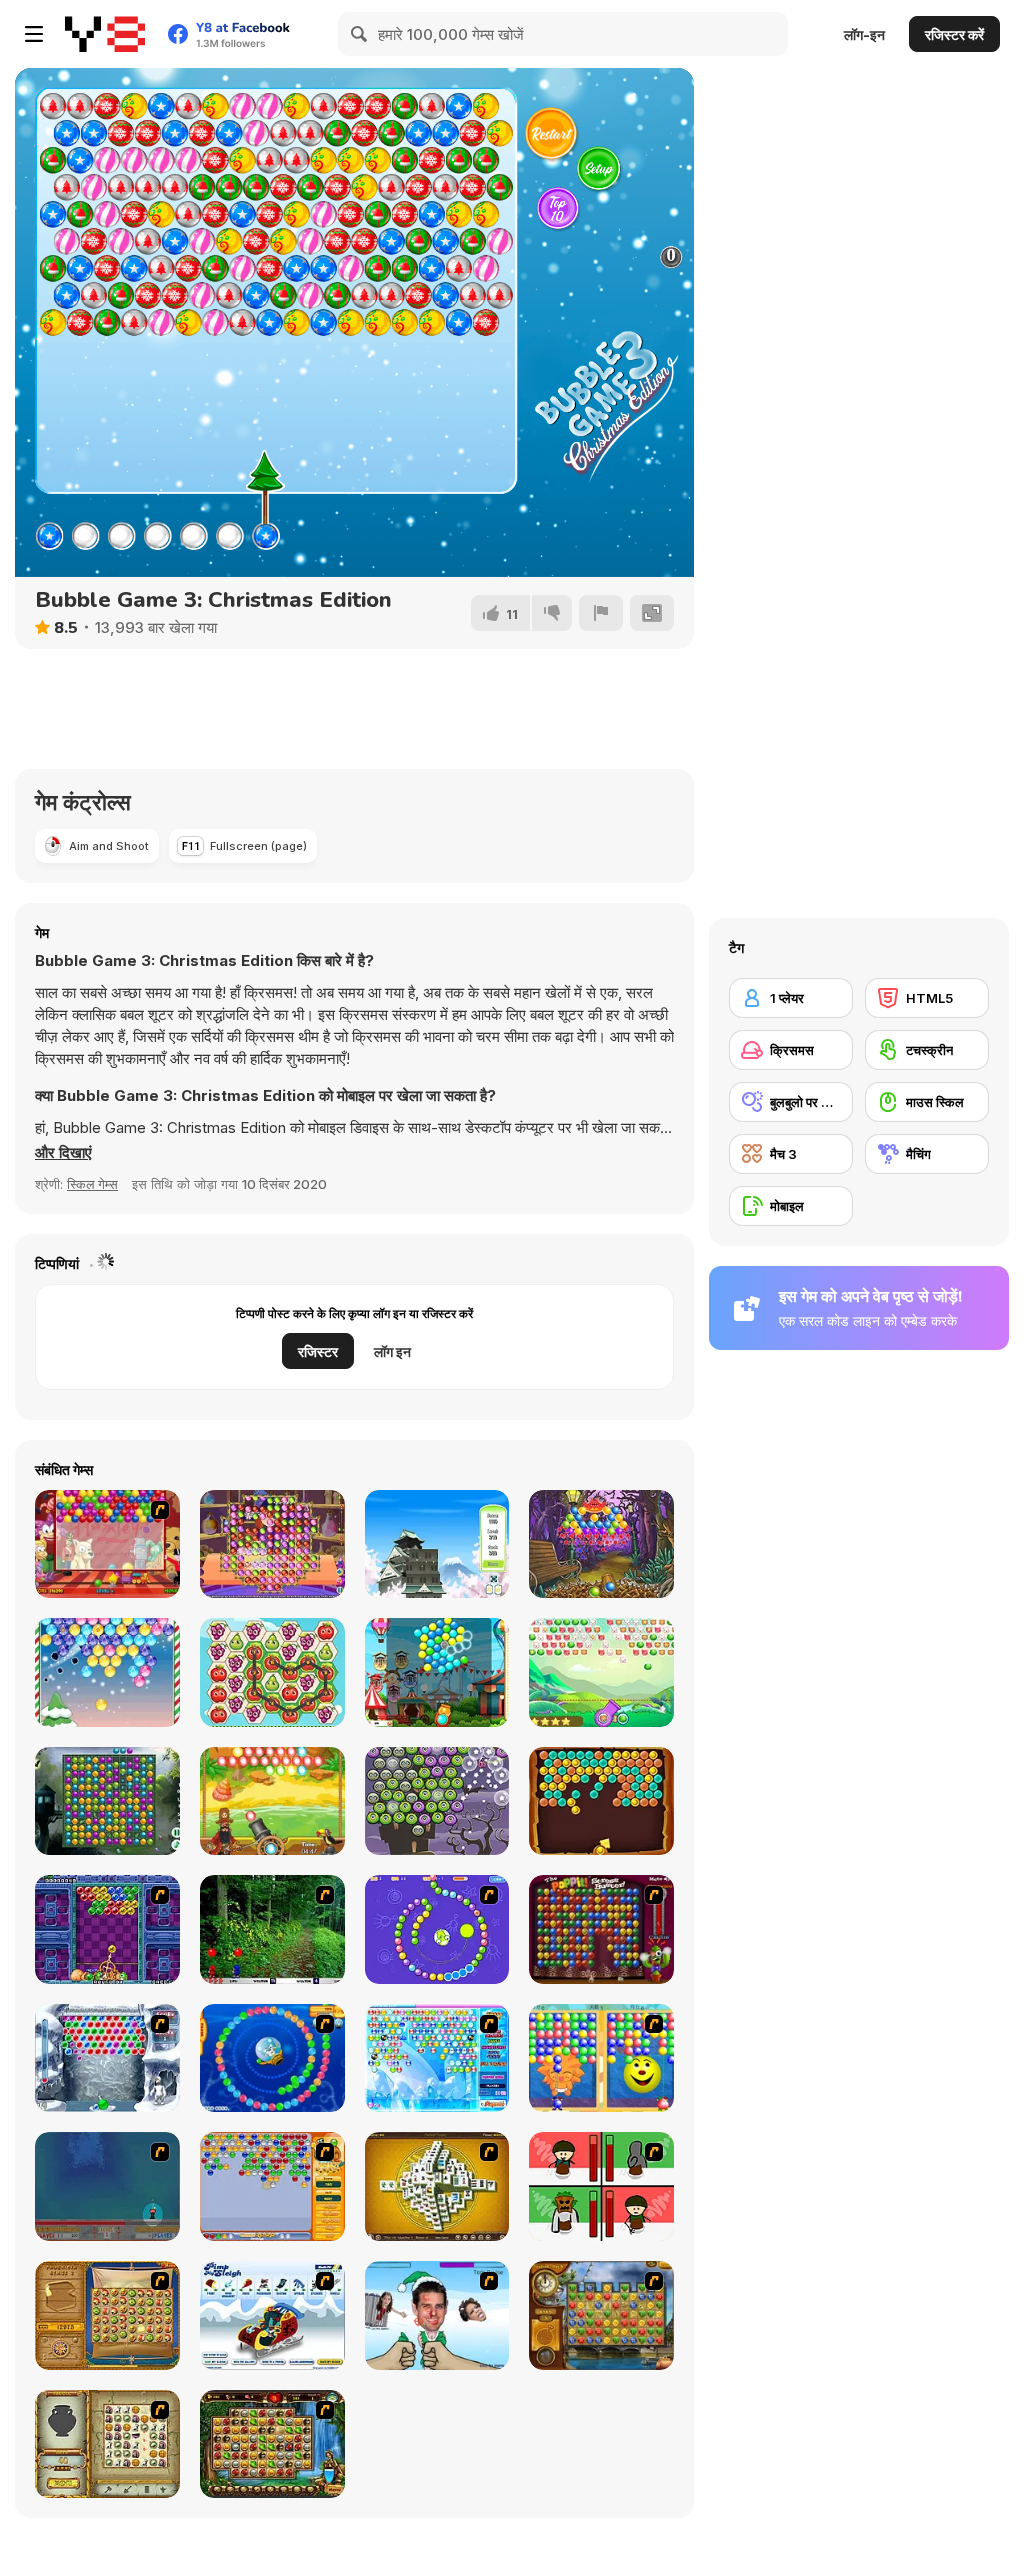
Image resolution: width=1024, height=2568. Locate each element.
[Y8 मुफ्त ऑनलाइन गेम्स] (105, 34)
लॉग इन (392, 1351)
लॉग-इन (864, 34)
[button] (63, 1153)
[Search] (360, 34)
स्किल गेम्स (92, 1184)
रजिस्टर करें (954, 34)
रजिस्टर (318, 1351)
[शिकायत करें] (601, 613)
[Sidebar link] (34, 34)
